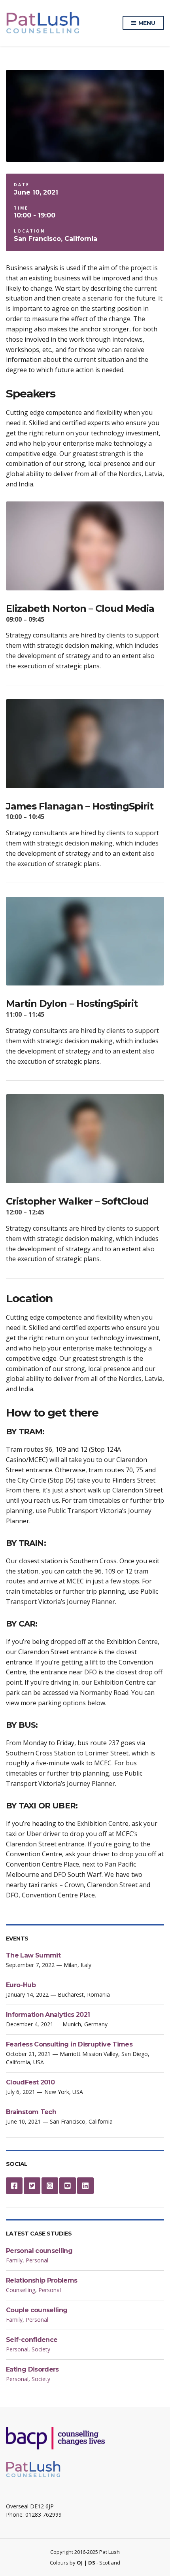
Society (41, 2349)
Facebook (14, 2186)
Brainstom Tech (31, 2112)
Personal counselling (39, 2251)
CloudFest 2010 (30, 2082)
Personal (37, 2260)
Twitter (32, 2186)
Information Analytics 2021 (48, 2015)
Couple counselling (37, 2310)
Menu (146, 23)
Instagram (50, 2186)
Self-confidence (32, 2340)
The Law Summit (33, 1955)
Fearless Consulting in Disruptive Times (69, 2044)
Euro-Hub (21, 1985)
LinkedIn (85, 2186)
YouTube (68, 2186)
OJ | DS (86, 2563)
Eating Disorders (32, 2369)
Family (14, 2260)
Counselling (21, 2290)
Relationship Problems (42, 2280)
